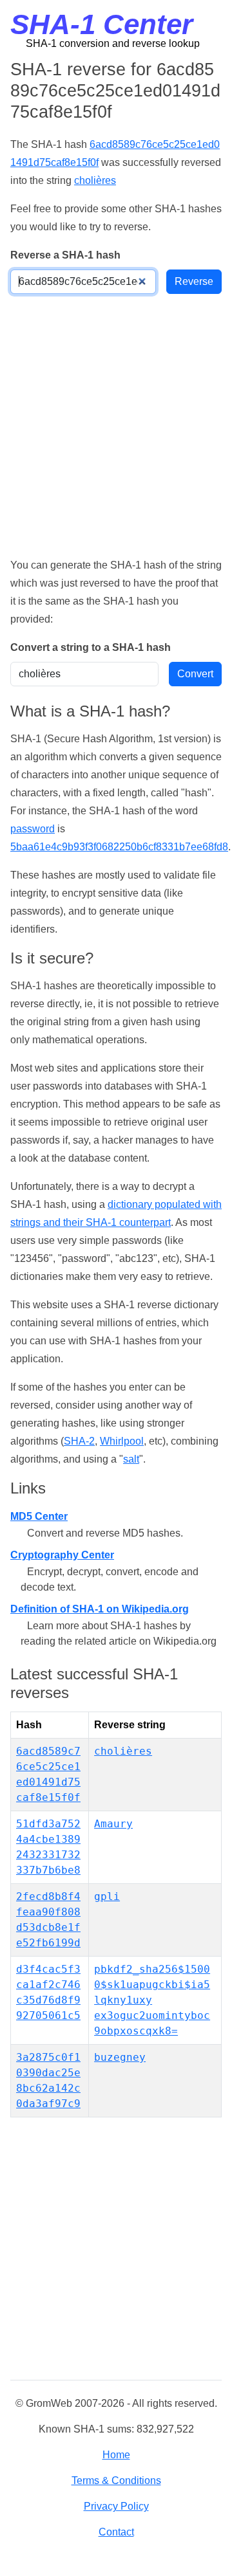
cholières (95, 180)
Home (116, 2455)
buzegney (120, 2057)
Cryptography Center (62, 1555)
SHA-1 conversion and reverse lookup (113, 43)
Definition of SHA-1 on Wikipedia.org (100, 1609)
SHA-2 (79, 1441)
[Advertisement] (116, 425)
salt (131, 1459)
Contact (116, 2532)
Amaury (113, 1824)
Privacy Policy (116, 2506)
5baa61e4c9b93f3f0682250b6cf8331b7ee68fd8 (119, 847)
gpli (107, 1896)
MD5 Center (39, 1516)
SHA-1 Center (101, 24)
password (33, 829)
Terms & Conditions (116, 2480)
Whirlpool (122, 1441)
